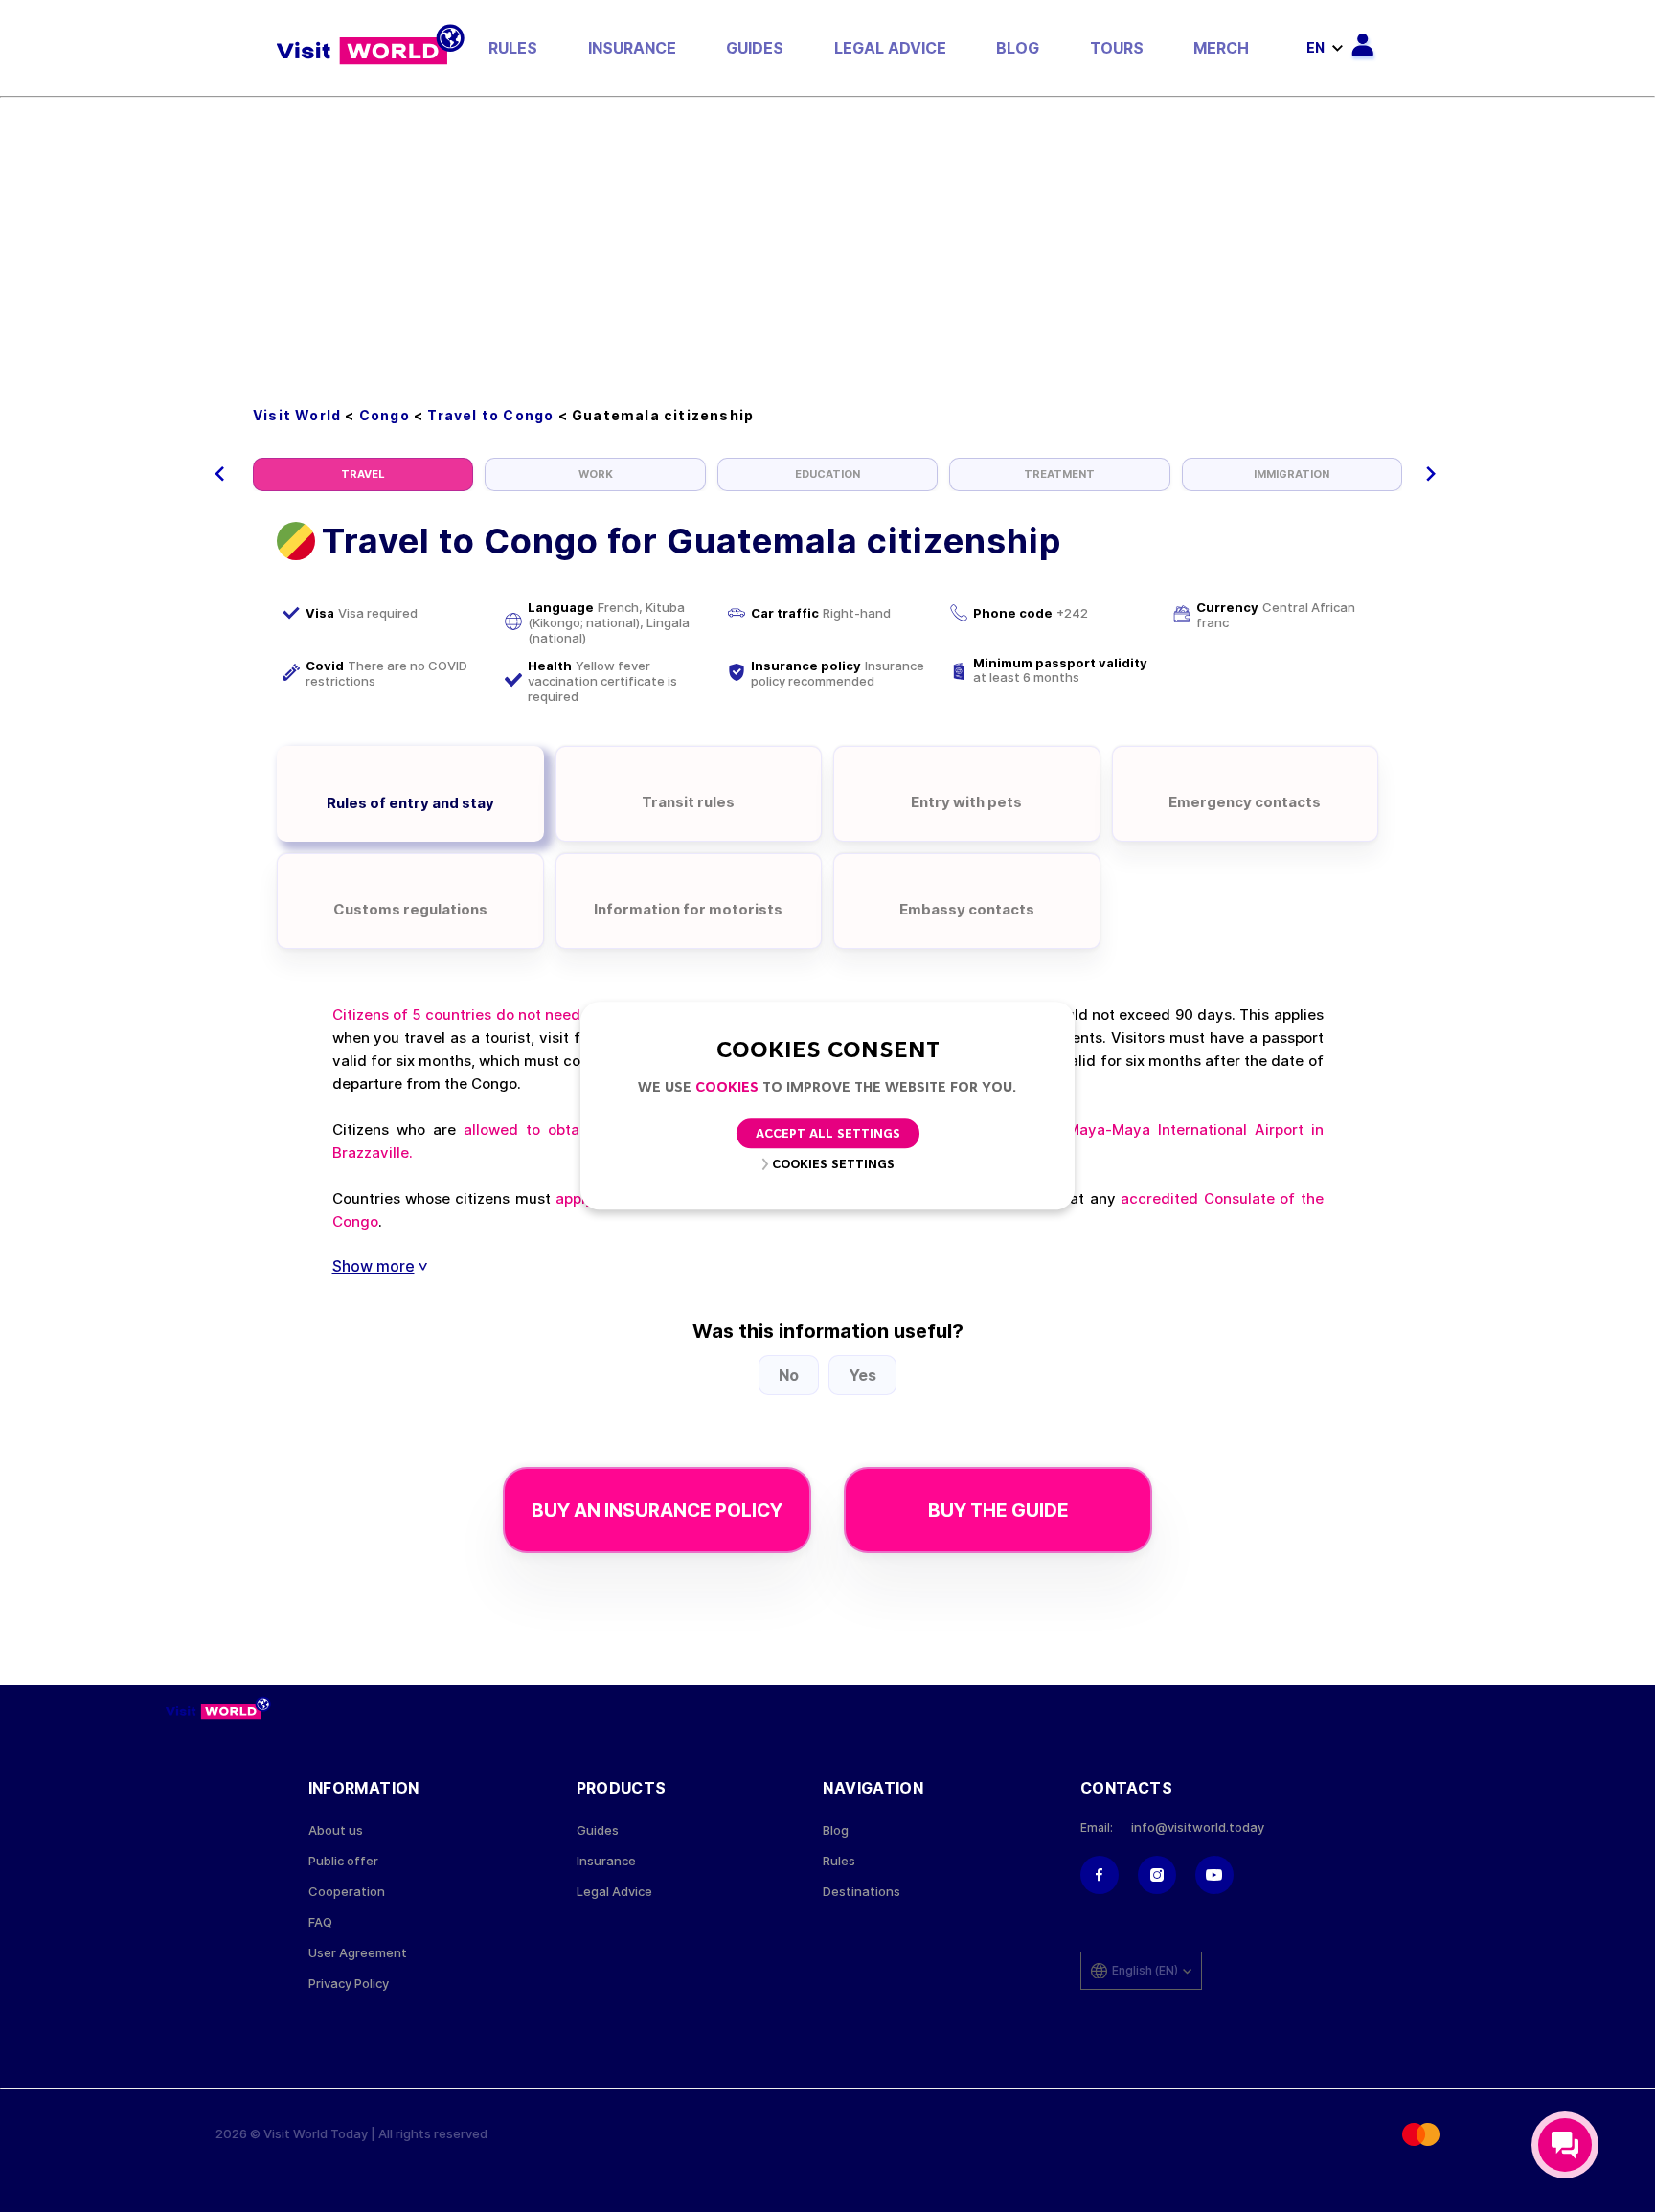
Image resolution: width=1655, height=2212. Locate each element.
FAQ (320, 1922)
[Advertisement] (827, 241)
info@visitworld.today (1198, 1828)
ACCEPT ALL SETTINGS (828, 1135)
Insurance (632, 48)
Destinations (862, 1892)
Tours (1117, 48)
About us (336, 1830)
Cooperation (347, 1892)
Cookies (727, 1088)
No (789, 1375)
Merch (1221, 48)
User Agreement (358, 1953)
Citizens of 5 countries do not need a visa (479, 1015)
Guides (755, 48)
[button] (220, 474)
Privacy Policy (349, 1984)
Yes (862, 1375)
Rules (513, 48)
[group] (363, 474)
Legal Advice (890, 48)
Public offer (343, 1861)
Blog (1018, 48)
